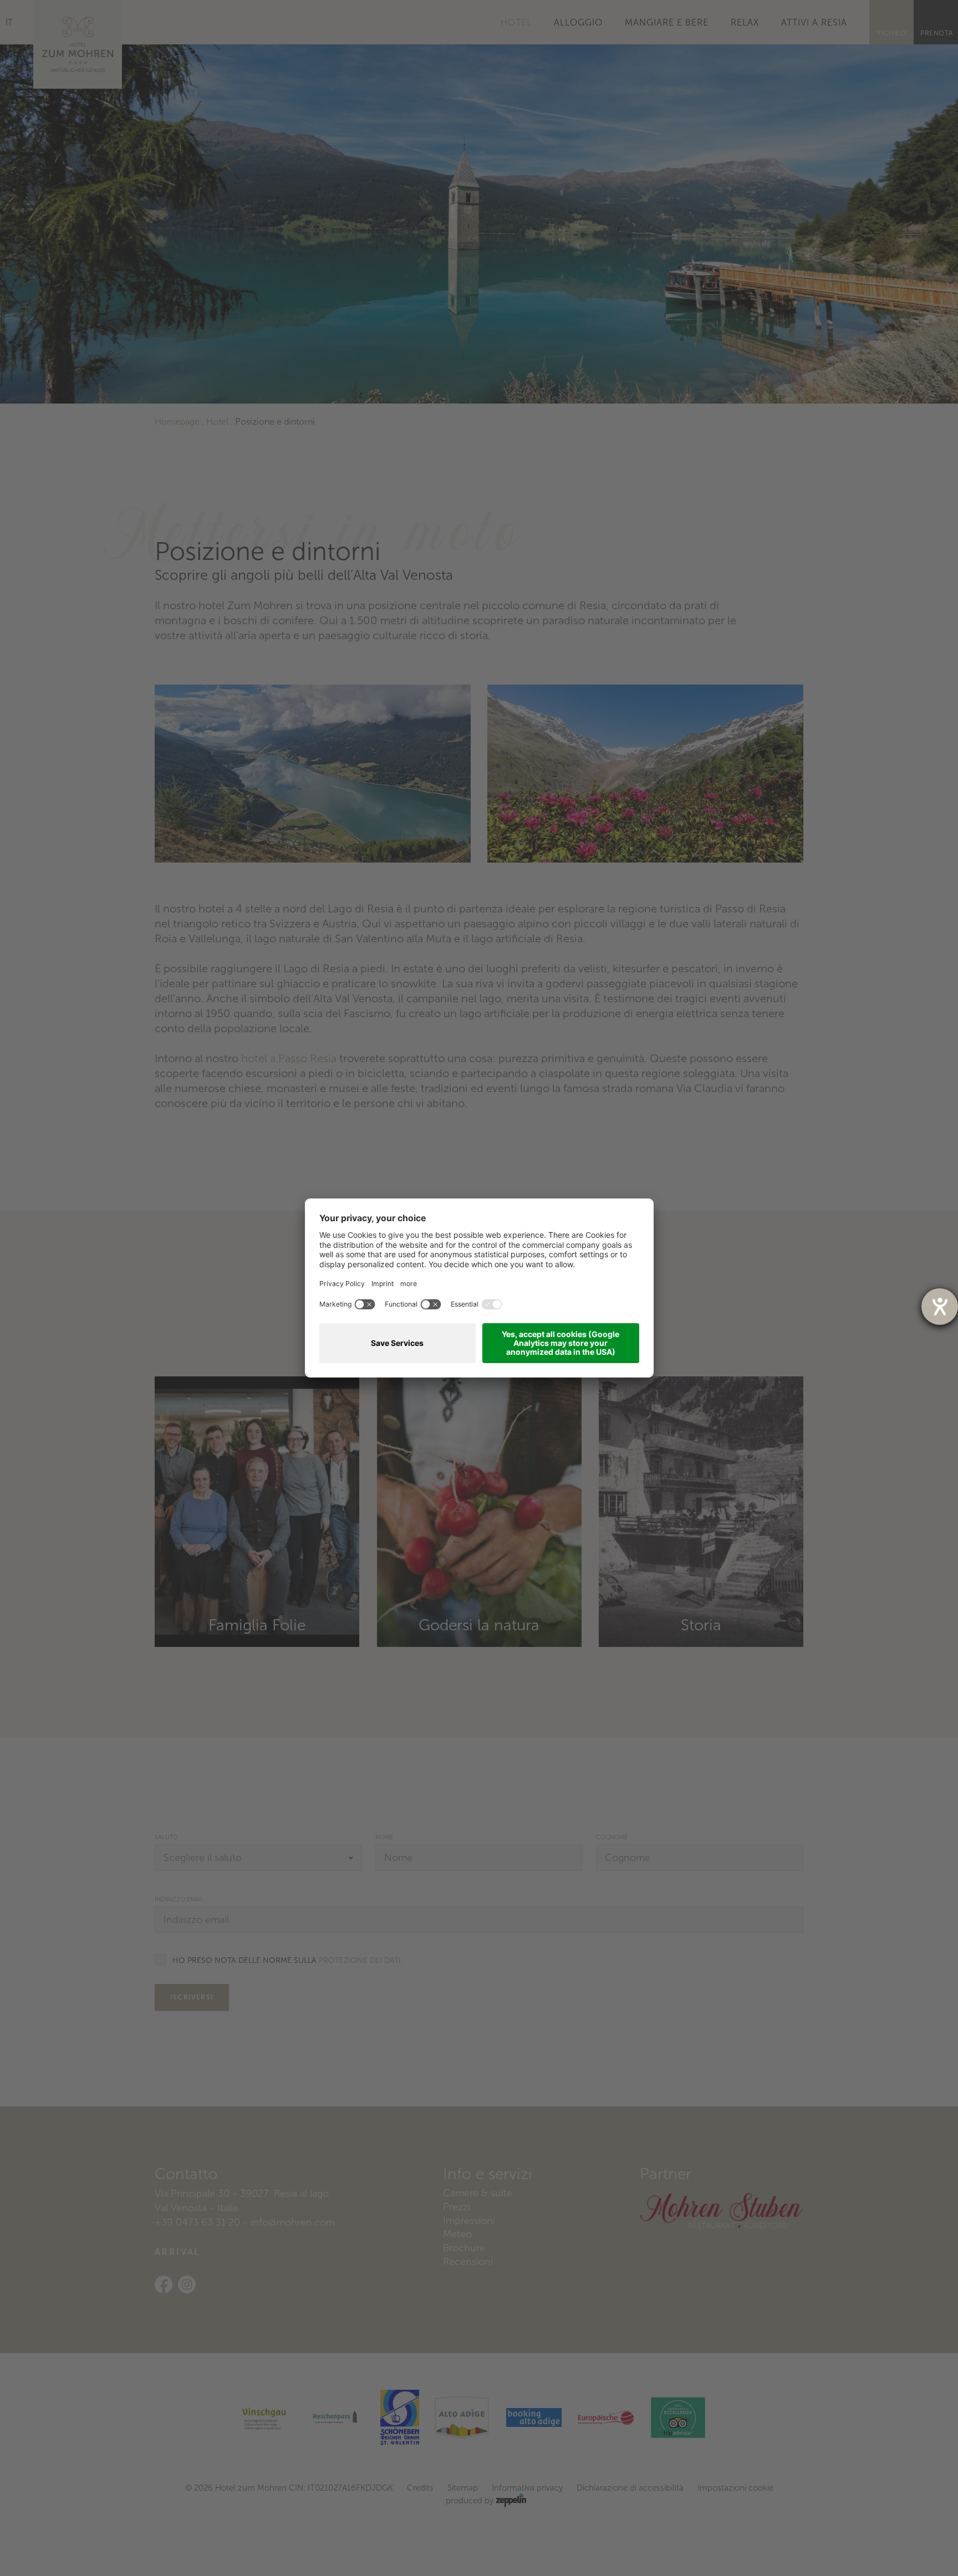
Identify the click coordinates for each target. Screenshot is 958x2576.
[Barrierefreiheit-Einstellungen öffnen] (940, 1307)
